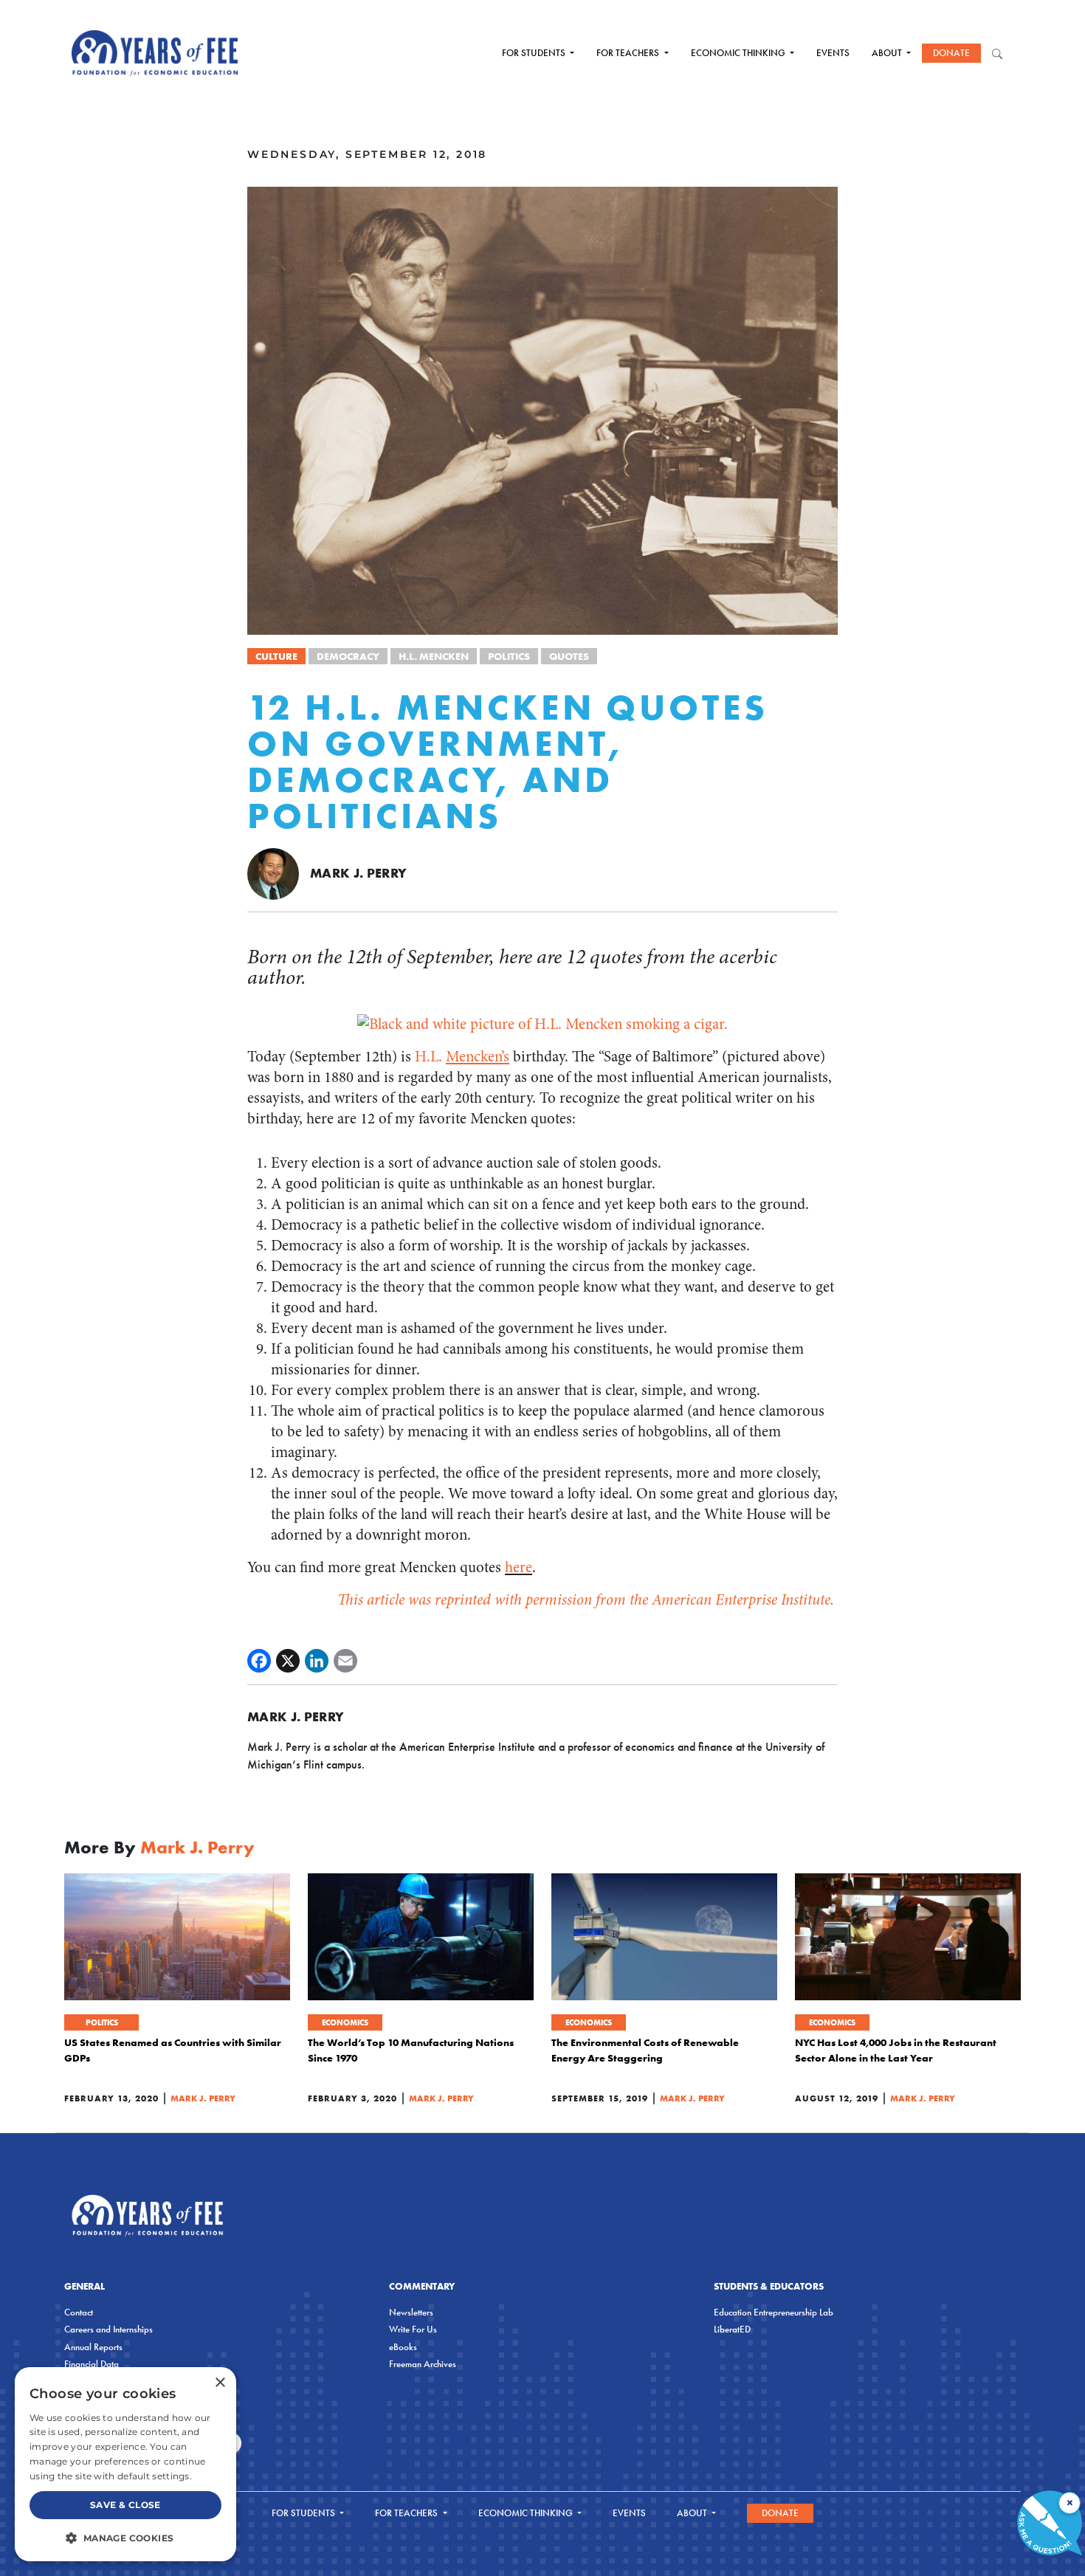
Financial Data (92, 2364)
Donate (951, 53)
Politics (509, 656)
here (519, 1567)
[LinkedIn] (317, 1661)
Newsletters (411, 2312)
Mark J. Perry (359, 873)
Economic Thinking (739, 53)
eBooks (403, 2347)
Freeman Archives (423, 2364)
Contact (79, 2312)
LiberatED (732, 2329)
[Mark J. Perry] (273, 873)
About (888, 53)
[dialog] (125, 2464)
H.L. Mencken (434, 656)
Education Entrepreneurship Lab (774, 2312)
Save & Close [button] (125, 2505)
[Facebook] (259, 1661)
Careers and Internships (108, 2329)
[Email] (345, 1661)
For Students (535, 53)
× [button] (220, 2383)
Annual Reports (93, 2347)
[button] (125, 2538)
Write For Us (413, 2329)
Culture (276, 656)
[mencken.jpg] (542, 1023)
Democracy (348, 656)
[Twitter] (288, 1661)
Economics (345, 2022)
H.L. (462, 1057)
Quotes (569, 656)
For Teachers (629, 53)
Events (833, 53)
